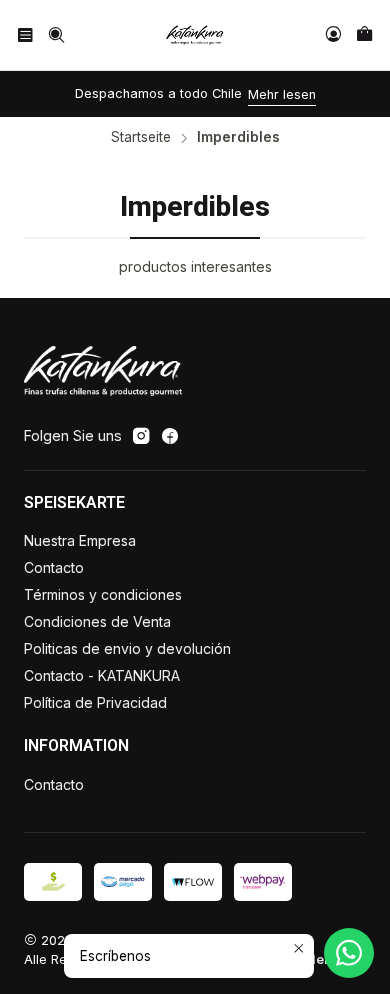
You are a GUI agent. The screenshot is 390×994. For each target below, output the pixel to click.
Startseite (141, 138)
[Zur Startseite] (195, 35)
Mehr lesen (282, 94)
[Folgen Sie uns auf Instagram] (141, 436)
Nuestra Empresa (80, 540)
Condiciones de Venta (97, 621)
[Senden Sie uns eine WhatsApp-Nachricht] (349, 953)
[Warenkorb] (364, 34)
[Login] (333, 34)
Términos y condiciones (103, 594)
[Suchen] (55, 34)
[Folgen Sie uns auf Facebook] (170, 436)
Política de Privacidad (95, 702)
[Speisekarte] (25, 34)
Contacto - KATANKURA (102, 675)
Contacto (54, 567)
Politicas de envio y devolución (127, 648)
